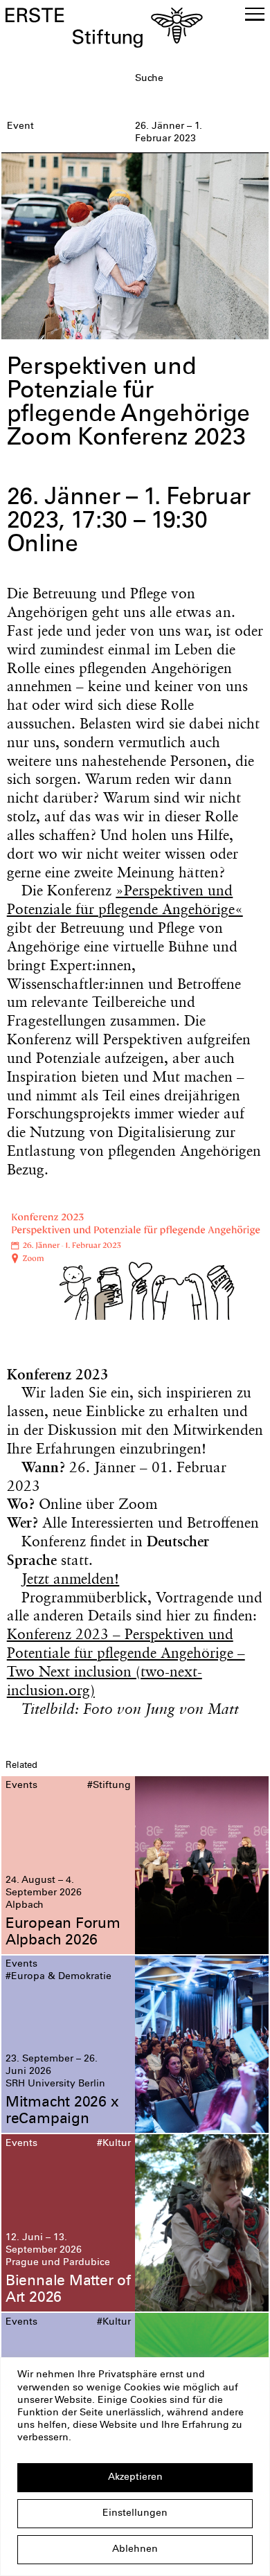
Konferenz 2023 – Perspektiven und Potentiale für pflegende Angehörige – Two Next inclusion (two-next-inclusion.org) (126, 1662)
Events (21, 1786)
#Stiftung (109, 1786)
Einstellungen (135, 2514)
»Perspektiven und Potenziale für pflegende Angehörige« (125, 900)
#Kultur (114, 2144)
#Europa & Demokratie (58, 1977)
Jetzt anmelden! (70, 1578)
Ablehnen (135, 2550)
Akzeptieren (135, 2478)
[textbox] (199, 80)
